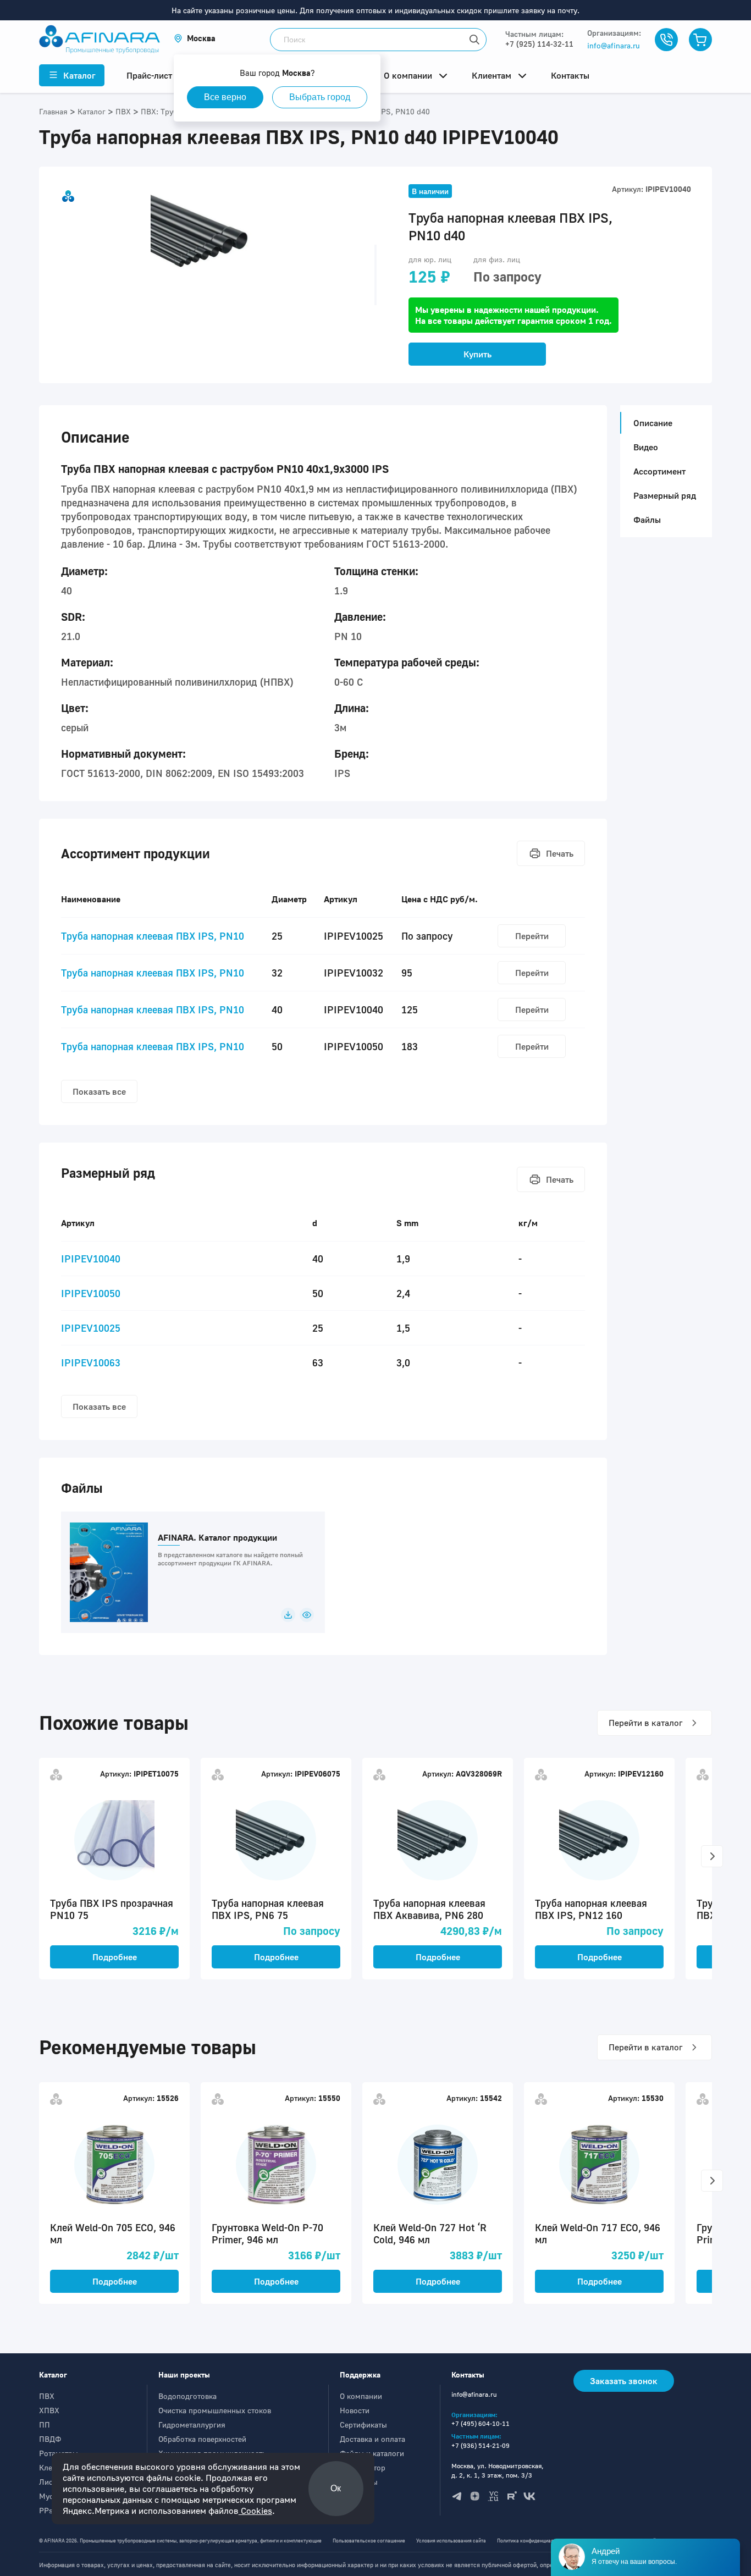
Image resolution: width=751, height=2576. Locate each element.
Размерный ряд (665, 495)
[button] (195, 38)
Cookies (255, 2511)
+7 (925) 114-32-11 (539, 44)
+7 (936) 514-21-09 (481, 2445)
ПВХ (47, 2396)
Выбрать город (320, 97)
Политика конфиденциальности (533, 2541)
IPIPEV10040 (91, 1259)
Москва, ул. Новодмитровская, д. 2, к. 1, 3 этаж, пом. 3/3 (498, 2470)
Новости (355, 2410)
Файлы (647, 520)
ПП (45, 2425)
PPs (46, 2510)
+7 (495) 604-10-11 (481, 2423)
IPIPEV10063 (91, 1363)
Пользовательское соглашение (369, 2541)
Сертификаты (363, 2425)
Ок (336, 2488)
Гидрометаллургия (192, 2425)
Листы (50, 2482)
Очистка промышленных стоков (215, 2410)
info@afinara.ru (614, 45)
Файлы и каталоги (372, 2453)
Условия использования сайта (451, 2541)
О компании (361, 2396)
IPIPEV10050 (91, 1293)
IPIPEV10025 (91, 1328)
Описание (653, 423)
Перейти (532, 936)
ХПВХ (49, 2410)
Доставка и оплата (372, 2439)
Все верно (225, 97)
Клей (48, 2467)
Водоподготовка (187, 2396)
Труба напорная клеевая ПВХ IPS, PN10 (153, 936)
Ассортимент (659, 471)
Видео (646, 447)
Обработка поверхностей (202, 2439)
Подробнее (115, 1957)
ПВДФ (50, 2439)
